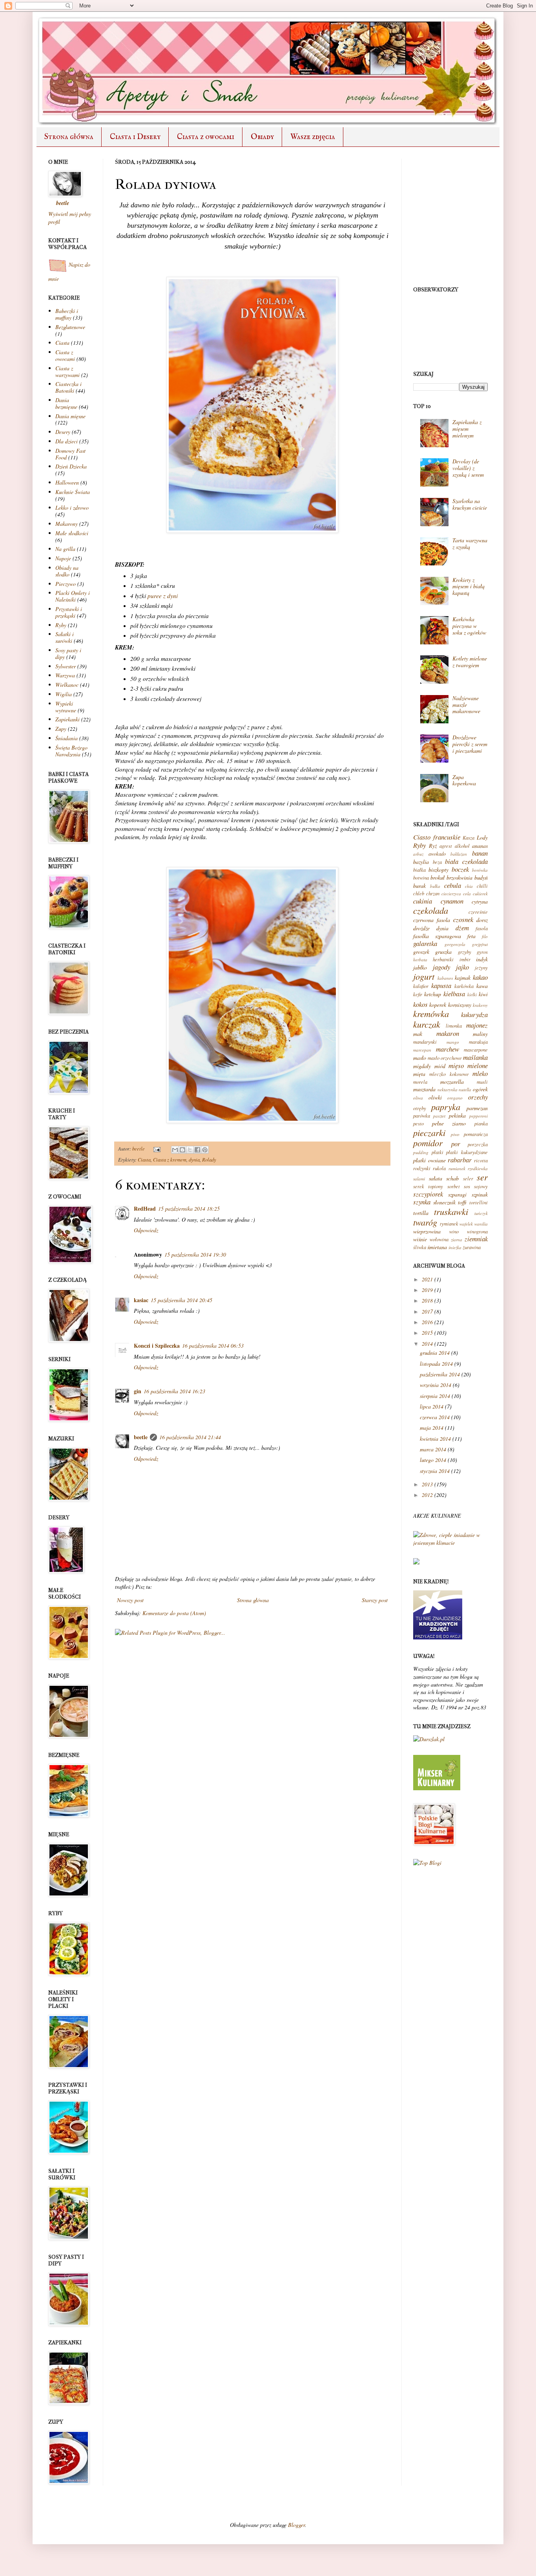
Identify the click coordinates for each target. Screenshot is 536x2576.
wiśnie (420, 1239)
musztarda (424, 1089)
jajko (462, 967)
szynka (422, 1202)
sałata (436, 1178)
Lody (482, 837)
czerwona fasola (432, 920)
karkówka (464, 986)
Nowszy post (130, 1600)
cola (467, 894)
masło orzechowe (445, 1058)
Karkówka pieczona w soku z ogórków (469, 626)
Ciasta (144, 1160)
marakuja (478, 1042)
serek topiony (428, 1186)
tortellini (479, 1202)
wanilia (481, 1224)
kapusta (441, 985)
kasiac (141, 1300)
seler (468, 1178)
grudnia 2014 (435, 1353)
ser (482, 1177)
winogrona (477, 1231)
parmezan (477, 1108)
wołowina (439, 1239)
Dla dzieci (67, 441)
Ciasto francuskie (437, 837)
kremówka (431, 1014)
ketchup (433, 994)
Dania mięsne (70, 416)
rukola (439, 1168)
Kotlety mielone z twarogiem (470, 662)
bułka (435, 886)
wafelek (466, 1224)
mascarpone (476, 1050)
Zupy (61, 729)
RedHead (145, 1208)
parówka (422, 1116)
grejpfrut (480, 944)
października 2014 (440, 1374)
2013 (427, 1484)
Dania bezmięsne (66, 403)
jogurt (424, 976)
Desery (63, 432)
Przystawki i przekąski (69, 612)
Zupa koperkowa (464, 780)
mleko (480, 1073)
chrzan (433, 893)
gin (138, 1391)
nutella (465, 1089)
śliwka (420, 1247)
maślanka (475, 1057)
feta (471, 936)
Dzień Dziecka (71, 466)
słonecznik (444, 1202)
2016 (427, 1322)
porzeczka (478, 1144)
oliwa (418, 1098)
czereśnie (478, 912)
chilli (482, 886)
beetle (139, 1149)
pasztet (439, 1116)
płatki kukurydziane (467, 1152)
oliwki (435, 1097)
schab (452, 1178)
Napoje (63, 558)
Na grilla (65, 549)
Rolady (209, 1160)
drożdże (421, 928)
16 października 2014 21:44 (190, 1437)
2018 (427, 1300)
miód (440, 1066)
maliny (480, 1034)
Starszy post (375, 1600)
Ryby (61, 625)
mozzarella (452, 1082)
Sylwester (66, 666)
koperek (438, 1005)
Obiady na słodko (67, 571)
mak (418, 1034)
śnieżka (455, 1247)
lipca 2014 (432, 1406)
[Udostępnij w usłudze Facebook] (197, 1150)
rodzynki (422, 1168)
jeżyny (481, 968)
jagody (441, 967)
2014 (427, 1344)
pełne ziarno (449, 1123)
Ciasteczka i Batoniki (68, 387)
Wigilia (64, 694)
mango (453, 1042)
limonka (454, 1026)
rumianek (457, 1168)
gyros (482, 952)
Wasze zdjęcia (313, 137)
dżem (462, 928)
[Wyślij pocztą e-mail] (175, 1150)
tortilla (421, 1213)
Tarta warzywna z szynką (470, 543)
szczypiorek (428, 1194)
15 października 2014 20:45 (181, 1300)
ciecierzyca (451, 894)
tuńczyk (481, 1213)
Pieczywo (66, 584)
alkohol (462, 846)
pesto (418, 1123)
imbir (465, 959)
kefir (418, 994)
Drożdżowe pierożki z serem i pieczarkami (470, 744)
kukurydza (474, 1014)
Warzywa (65, 675)
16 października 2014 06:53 (213, 1346)
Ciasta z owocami (206, 137)
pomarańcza (476, 1134)
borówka (480, 870)
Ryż (433, 846)
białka (419, 870)
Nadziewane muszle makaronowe (466, 705)
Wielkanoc (67, 685)
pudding (421, 1152)
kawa (482, 986)
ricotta (481, 1160)
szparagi (457, 1194)
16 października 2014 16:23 (174, 1391)
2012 (427, 1495)
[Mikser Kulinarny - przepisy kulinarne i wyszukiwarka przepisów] (437, 1788)
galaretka (425, 943)
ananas (480, 846)
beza (437, 862)
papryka (446, 1107)
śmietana (437, 1247)
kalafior (421, 986)
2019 (427, 1290)
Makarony (67, 524)
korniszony (460, 1005)
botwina (421, 878)
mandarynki (425, 1042)
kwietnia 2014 (435, 1439)
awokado (437, 854)
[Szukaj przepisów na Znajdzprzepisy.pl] (427, 1863)
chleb (419, 893)
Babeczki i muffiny (67, 314)
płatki (438, 1152)
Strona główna (69, 137)
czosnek (463, 919)
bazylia (421, 862)
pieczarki (429, 1132)
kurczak (427, 1024)
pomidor (428, 1143)
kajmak (463, 978)
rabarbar (460, 1160)
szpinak (480, 1194)
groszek (421, 952)
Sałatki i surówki (65, 637)
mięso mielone (468, 1066)
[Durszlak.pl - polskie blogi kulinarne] (429, 1739)
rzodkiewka (478, 1168)
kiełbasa (454, 994)
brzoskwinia (459, 877)
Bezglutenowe (70, 327)
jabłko (420, 967)
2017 (427, 1311)
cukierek (480, 894)
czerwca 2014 (435, 1417)
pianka (481, 1123)
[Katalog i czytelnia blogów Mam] (416, 1562)
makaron (448, 1033)
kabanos (445, 978)
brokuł (438, 877)
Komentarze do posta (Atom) (174, 1613)
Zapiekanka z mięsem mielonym (467, 429)
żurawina (472, 1247)
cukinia (423, 901)
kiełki (472, 994)
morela (420, 1082)
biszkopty (438, 870)
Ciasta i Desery (135, 137)
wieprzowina (427, 1231)
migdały (422, 1066)
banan (480, 853)
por (456, 1144)
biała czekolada (466, 861)
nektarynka (448, 1089)
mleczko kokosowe (449, 1074)
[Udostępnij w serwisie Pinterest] (205, 1150)
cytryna (480, 901)
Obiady (262, 137)
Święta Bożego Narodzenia (71, 751)
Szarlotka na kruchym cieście (470, 504)
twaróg (425, 1222)
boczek (460, 869)
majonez (477, 1025)
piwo (455, 1134)
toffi (462, 1202)
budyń (481, 877)
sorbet (454, 1186)
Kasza (469, 838)
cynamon (452, 901)
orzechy (478, 1097)
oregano (455, 1098)
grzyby (465, 952)
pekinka (457, 1115)
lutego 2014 (433, 1460)
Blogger (296, 2525)
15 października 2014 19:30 (195, 1254)
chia (469, 886)
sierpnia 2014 (435, 1396)
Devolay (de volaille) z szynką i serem (468, 468)
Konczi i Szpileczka (157, 1346)
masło (420, 1058)
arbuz (418, 854)
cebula (453, 885)
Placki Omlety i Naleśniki (73, 596)
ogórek (480, 1089)
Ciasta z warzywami (67, 371)
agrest (446, 846)
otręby (420, 1108)
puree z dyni (163, 596)
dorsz (482, 920)
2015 (427, 1333)
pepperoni (479, 1116)
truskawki (451, 1211)
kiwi (483, 994)
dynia (194, 1160)
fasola (482, 928)
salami (419, 1179)
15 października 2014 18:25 (189, 1208)
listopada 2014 (436, 1364)
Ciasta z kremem (170, 1160)
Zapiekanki (67, 719)
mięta (419, 1074)
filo (485, 936)
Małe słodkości (72, 533)
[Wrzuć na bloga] (182, 1150)
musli (482, 1082)
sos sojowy (476, 1186)
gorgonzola (455, 944)
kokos (420, 1004)
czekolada (431, 910)
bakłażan (459, 854)
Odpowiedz (146, 1230)
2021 (427, 1279)
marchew (448, 1049)
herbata (420, 960)
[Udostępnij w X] (190, 1150)
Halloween (67, 482)
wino (454, 1231)
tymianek (449, 1224)
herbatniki (443, 959)
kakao (480, 977)
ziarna (457, 1240)
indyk (482, 959)
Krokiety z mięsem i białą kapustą (469, 586)
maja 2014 (432, 1428)
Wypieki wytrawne (66, 707)
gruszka (443, 952)
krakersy (480, 1005)
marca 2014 (433, 1449)
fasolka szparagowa (437, 936)
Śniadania (67, 738)
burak (419, 886)
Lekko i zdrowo (72, 508)
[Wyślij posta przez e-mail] (156, 1149)
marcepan (422, 1050)
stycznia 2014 (435, 1471)
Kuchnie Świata (73, 492)
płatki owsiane (429, 1160)
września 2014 (436, 1385)
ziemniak (476, 1239)
